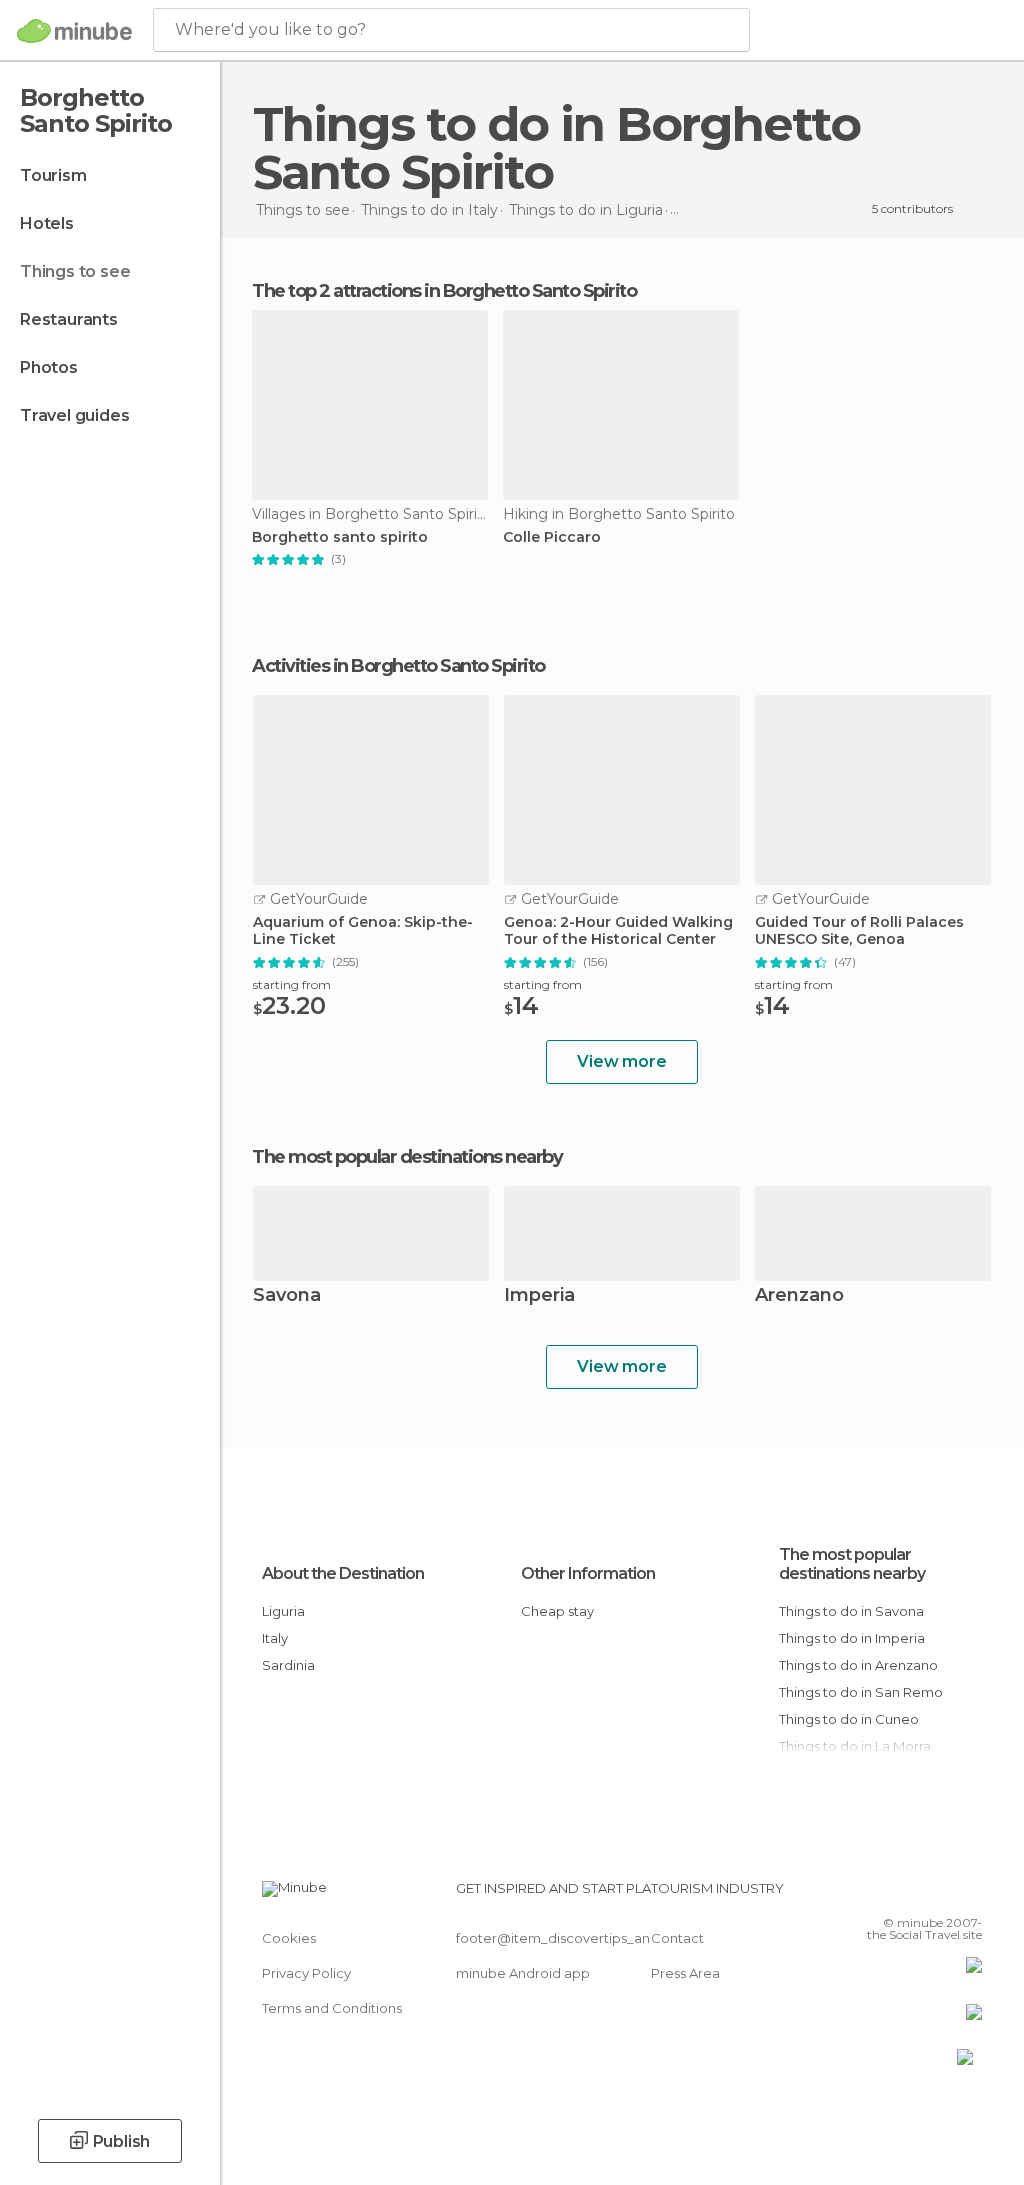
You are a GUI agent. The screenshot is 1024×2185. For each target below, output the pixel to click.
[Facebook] (891, 1894)
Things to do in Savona (851, 1611)
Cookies (289, 1938)
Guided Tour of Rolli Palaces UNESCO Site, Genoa (859, 931)
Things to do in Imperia (852, 1638)
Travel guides (74, 415)
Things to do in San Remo (861, 1692)
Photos (49, 367)
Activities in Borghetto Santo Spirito (398, 666)
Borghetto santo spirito (340, 537)
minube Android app (523, 1973)
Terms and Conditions (332, 2008)
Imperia (539, 1296)
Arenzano (799, 1296)
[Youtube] (969, 1894)
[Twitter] (917, 1894)
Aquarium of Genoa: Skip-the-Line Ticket (363, 931)
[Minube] (74, 31)
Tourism (53, 175)
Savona (287, 1296)
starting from (292, 984)
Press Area (685, 1973)
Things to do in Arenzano (858, 1665)
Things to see (75, 271)
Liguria (283, 1611)
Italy (275, 1638)
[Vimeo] (943, 1894)
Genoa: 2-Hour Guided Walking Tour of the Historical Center (618, 931)
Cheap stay (557, 1611)
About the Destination (343, 1573)
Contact (677, 1938)
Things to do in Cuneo (849, 1719)
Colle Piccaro (552, 537)
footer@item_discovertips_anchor (568, 1938)
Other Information (588, 1573)
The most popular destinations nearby (407, 1157)
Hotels (47, 223)
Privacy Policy (306, 1973)
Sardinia (288, 1665)
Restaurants (69, 319)
